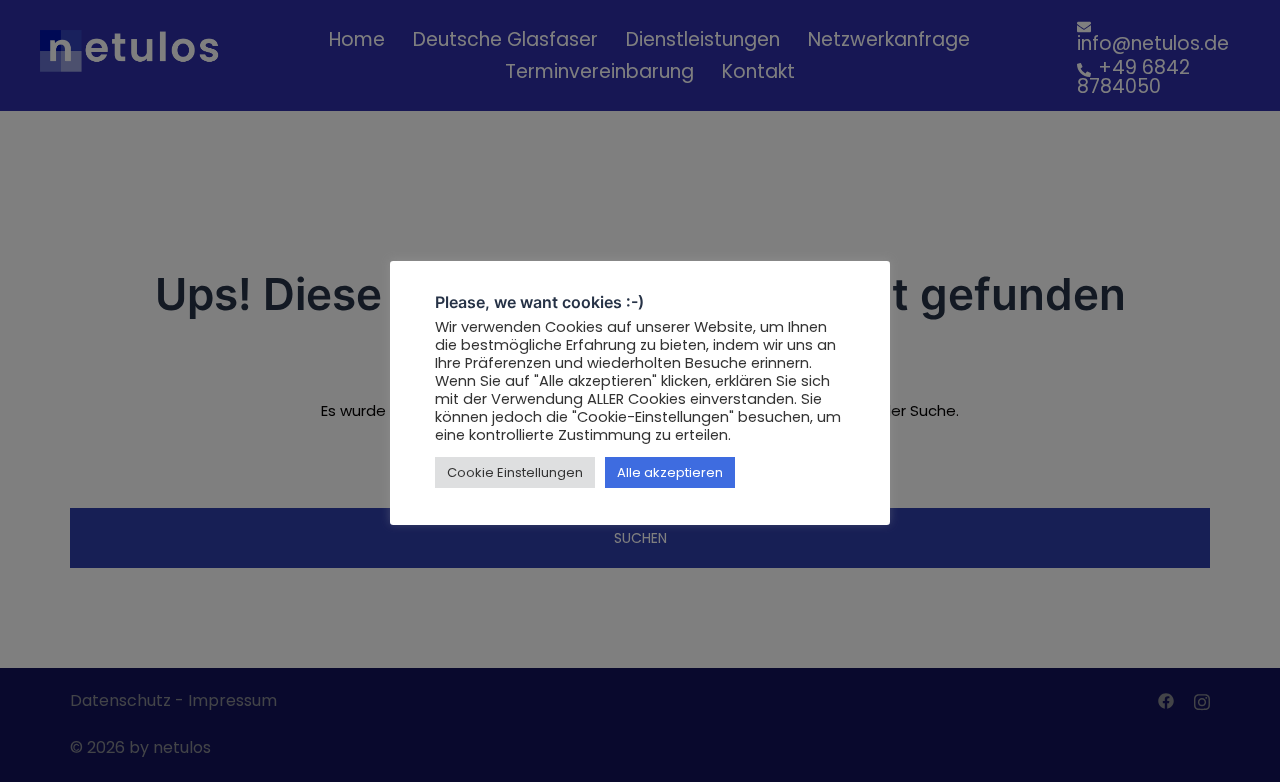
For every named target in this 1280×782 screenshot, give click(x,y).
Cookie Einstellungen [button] (515, 472)
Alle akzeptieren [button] (670, 472)
